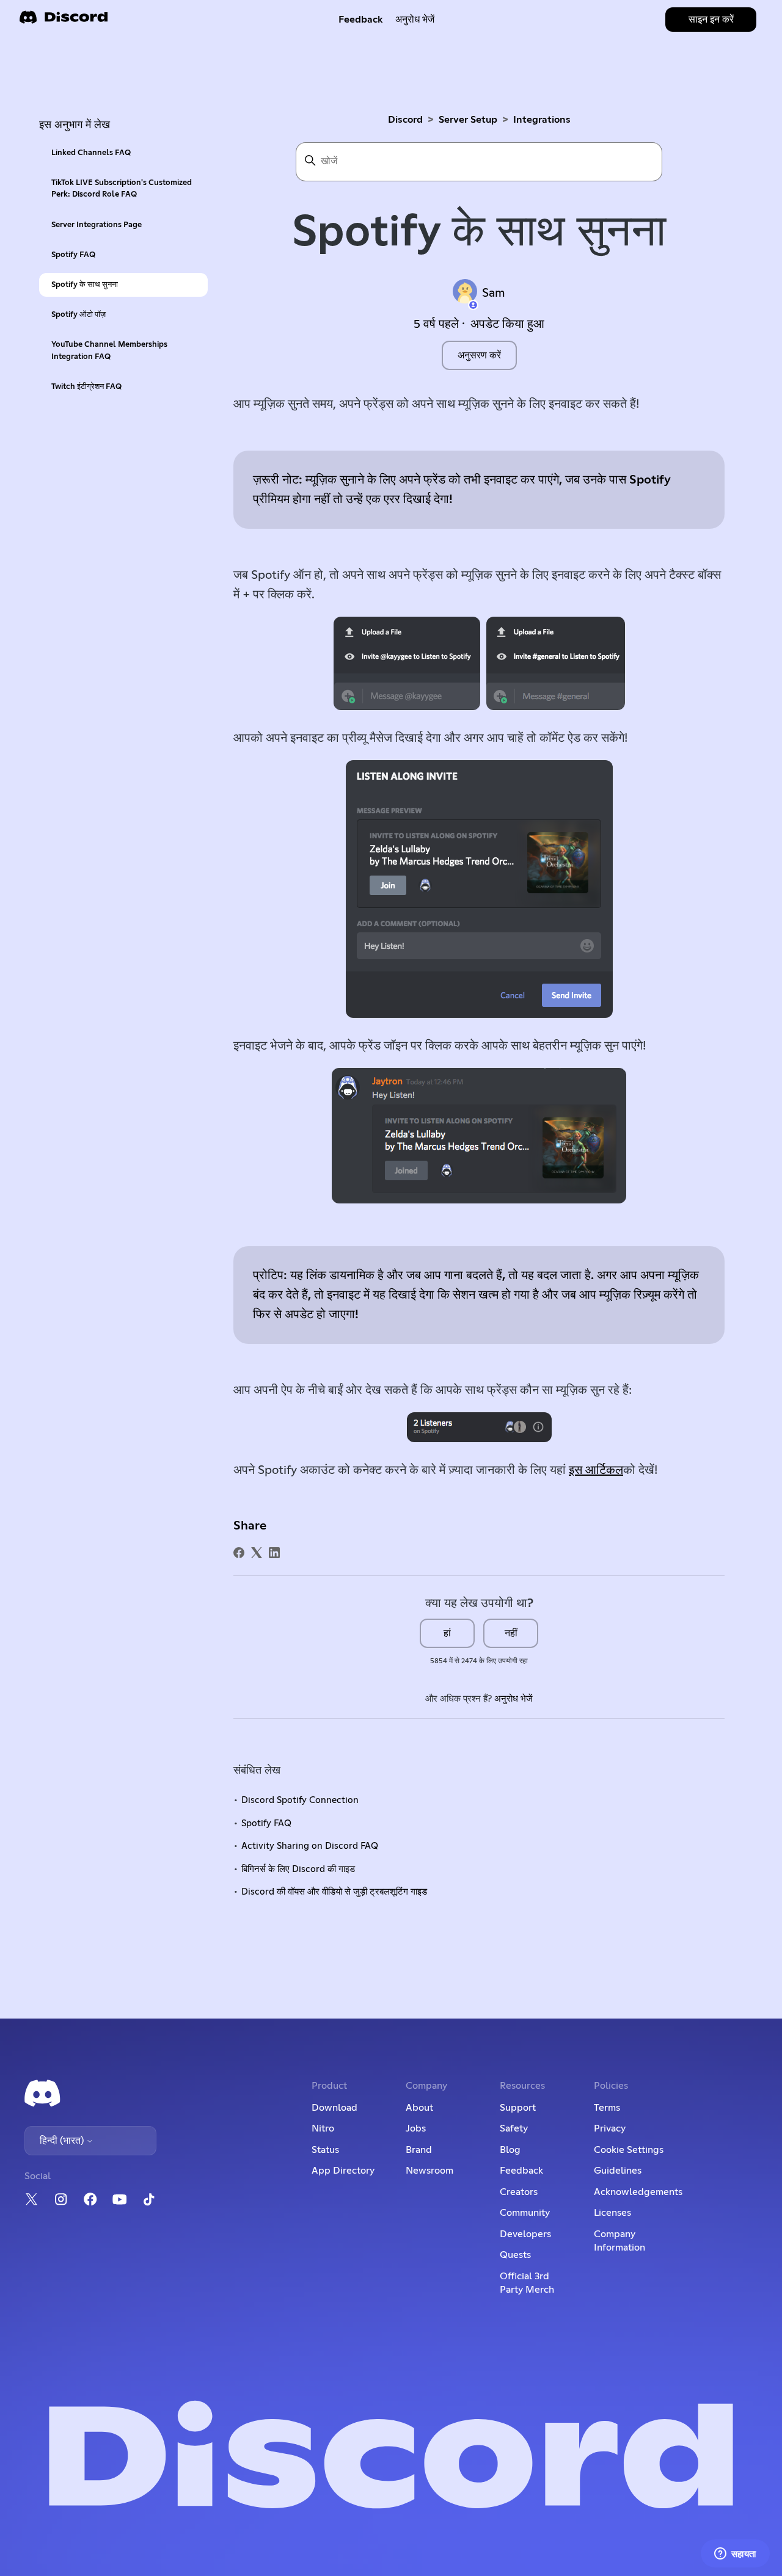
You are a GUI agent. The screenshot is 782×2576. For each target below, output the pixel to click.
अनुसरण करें (479, 355)
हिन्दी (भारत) (63, 2141)
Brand (419, 2150)
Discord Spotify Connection (300, 1800)
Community (525, 2213)
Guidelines (618, 2171)
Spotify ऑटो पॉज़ (79, 315)
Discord (405, 120)
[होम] (64, 21)
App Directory (343, 2171)
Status (325, 2150)
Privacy (610, 2128)
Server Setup (468, 120)
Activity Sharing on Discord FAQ (310, 1846)
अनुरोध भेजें (415, 20)
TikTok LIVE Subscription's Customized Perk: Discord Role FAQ (122, 189)
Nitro (323, 2128)
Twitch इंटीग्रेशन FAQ (86, 387)
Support (518, 2108)
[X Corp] (257, 1553)
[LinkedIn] (274, 1553)
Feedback (361, 20)
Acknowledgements (638, 2192)
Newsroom (429, 2171)
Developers (525, 2234)
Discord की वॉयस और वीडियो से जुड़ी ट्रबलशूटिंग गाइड (334, 1892)
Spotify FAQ (73, 255)
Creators (519, 2192)
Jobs (416, 2128)
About (419, 2108)
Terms (607, 2108)
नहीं (511, 1633)
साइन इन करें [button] (711, 20)
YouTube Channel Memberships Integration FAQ (109, 350)
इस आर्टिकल (596, 1470)
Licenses (612, 2213)
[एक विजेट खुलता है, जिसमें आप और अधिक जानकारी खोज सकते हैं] (735, 2555)
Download (334, 2108)
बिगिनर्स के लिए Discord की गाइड (298, 1869)
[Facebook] (239, 1553)
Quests (515, 2255)
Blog (510, 2150)
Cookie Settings (629, 2150)
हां (447, 1633)
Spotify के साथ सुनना (85, 285)
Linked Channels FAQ (91, 153)
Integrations (542, 120)
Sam (494, 293)
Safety (514, 2128)
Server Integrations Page (97, 225)
